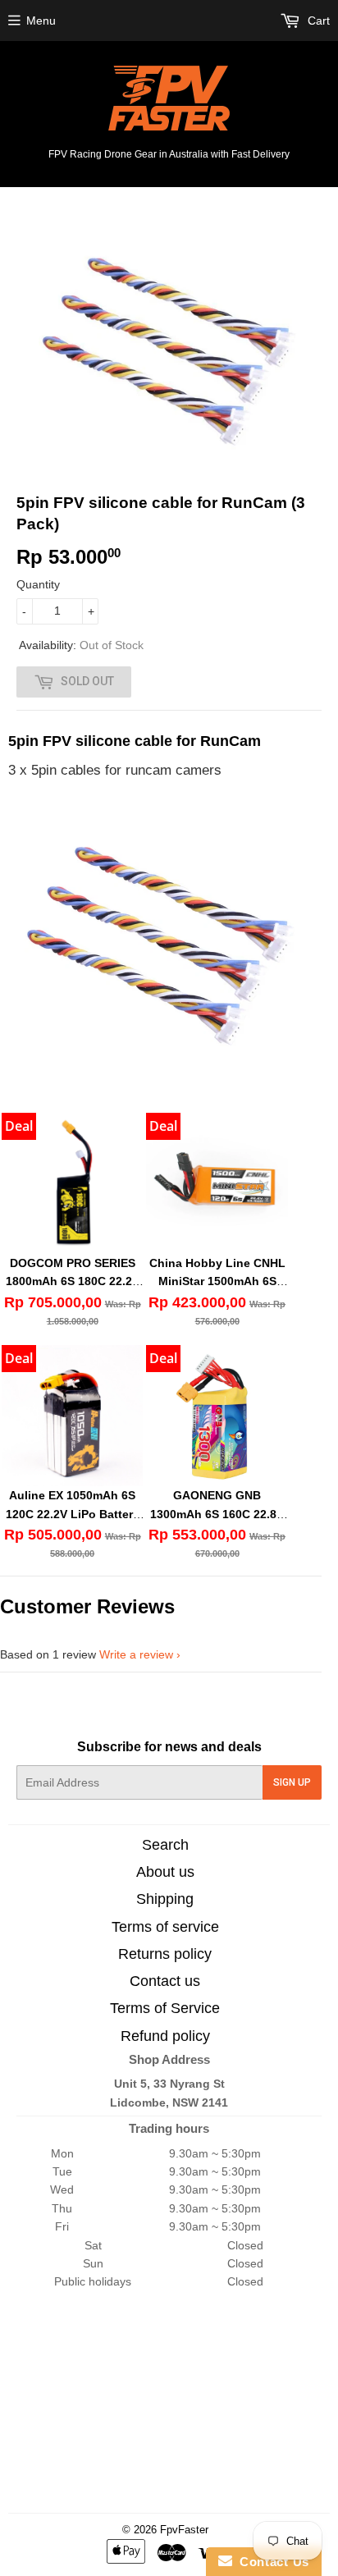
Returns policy (165, 1954)
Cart (317, 21)
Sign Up (292, 1782)
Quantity (38, 584)
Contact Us (271, 2562)
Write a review (136, 1654)
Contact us (165, 1981)
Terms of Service (165, 2008)
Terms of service (165, 1927)
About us (165, 1872)
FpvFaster (184, 2530)
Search (165, 1845)
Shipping (165, 1899)
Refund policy (165, 2036)
